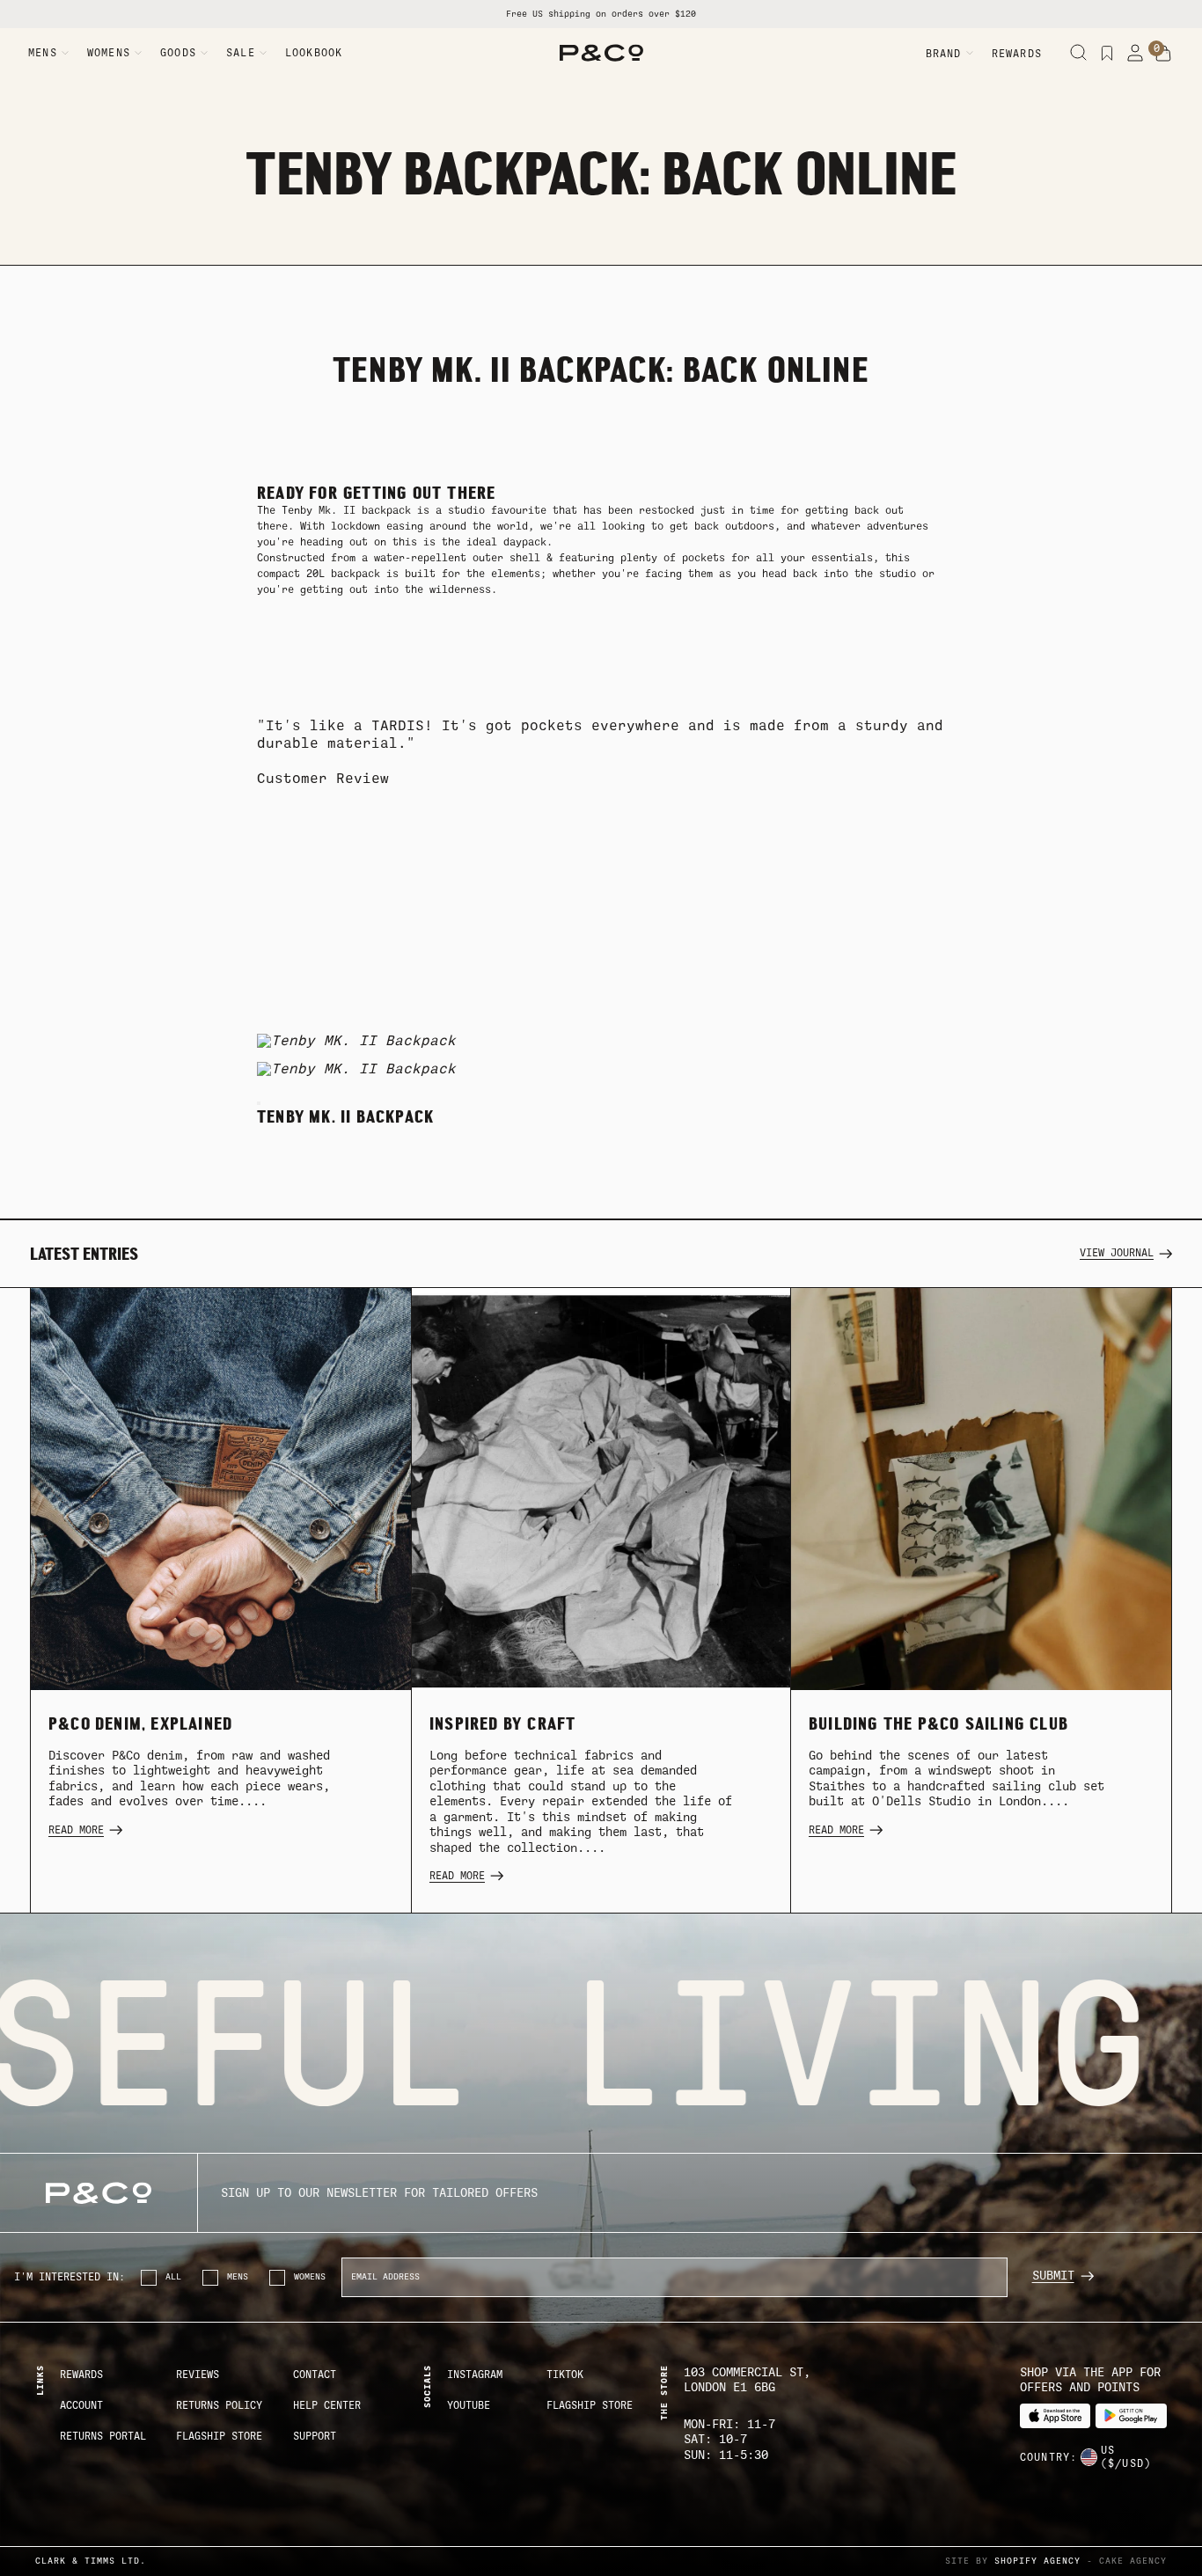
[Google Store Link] (1131, 2416)
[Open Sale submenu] (263, 53)
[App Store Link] (1055, 2416)
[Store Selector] (1088, 2457)
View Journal (1117, 1253)
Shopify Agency (1037, 2561)
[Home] (601, 53)
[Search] (1079, 53)
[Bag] (1163, 54)
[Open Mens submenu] (65, 53)
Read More (76, 1830)
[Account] (1135, 53)
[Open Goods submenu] (204, 53)
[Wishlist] (1107, 53)
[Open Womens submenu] (138, 53)
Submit (1053, 2276)
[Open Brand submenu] (970, 53)
